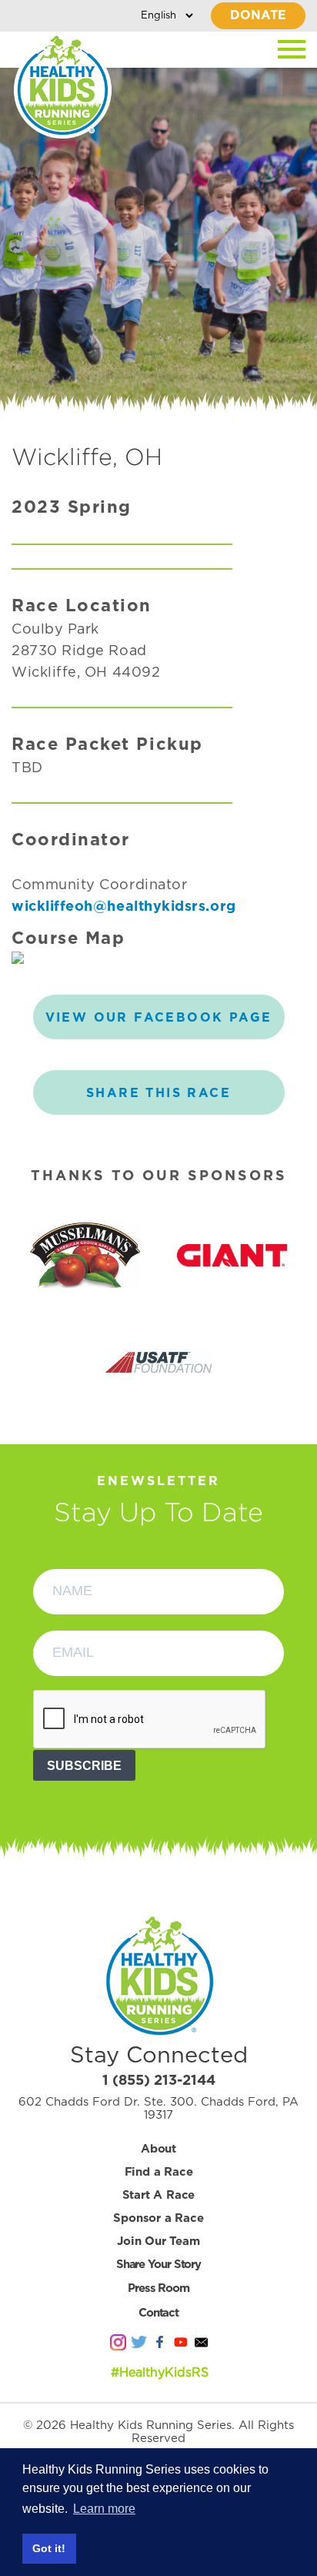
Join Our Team (158, 2241)
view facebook (159, 1018)
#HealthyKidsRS (160, 2373)
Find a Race (159, 2172)
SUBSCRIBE (84, 1766)
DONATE (258, 15)
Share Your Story (158, 2265)
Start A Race (159, 2195)
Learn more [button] (104, 2509)
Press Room (158, 2288)
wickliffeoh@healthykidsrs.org (124, 907)
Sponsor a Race (158, 2218)
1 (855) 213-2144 (159, 2081)
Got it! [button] (49, 2548)
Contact (158, 2313)
